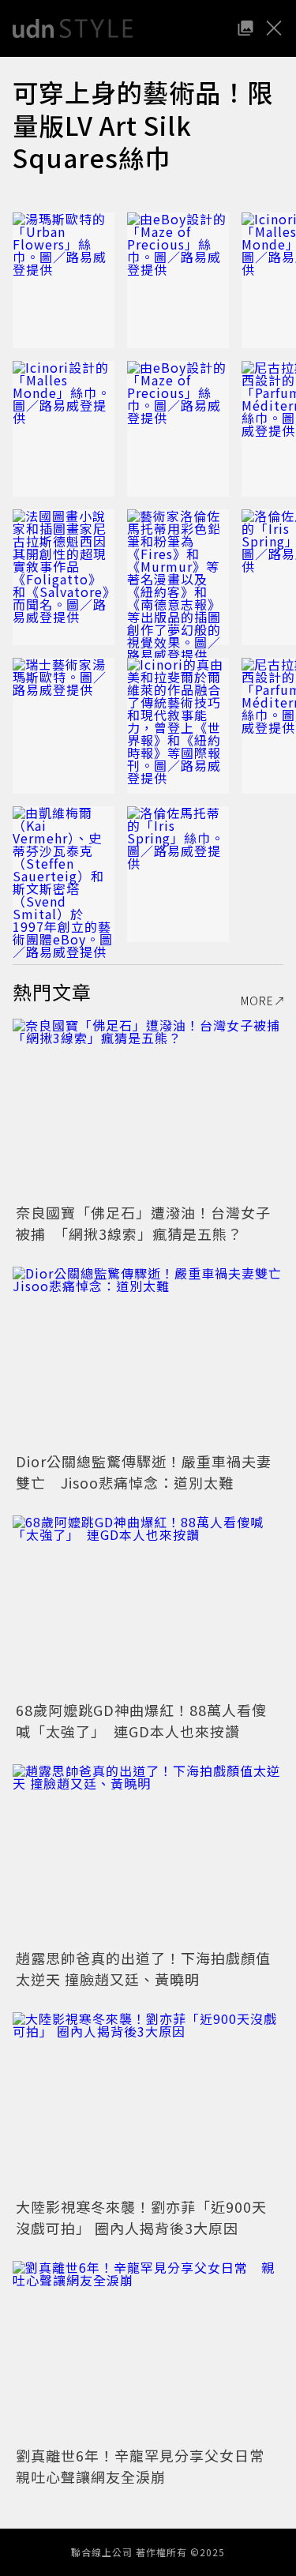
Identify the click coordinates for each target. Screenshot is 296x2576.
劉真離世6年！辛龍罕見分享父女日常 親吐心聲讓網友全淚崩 (148, 2466)
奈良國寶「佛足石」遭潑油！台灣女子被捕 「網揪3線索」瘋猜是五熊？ (143, 1223)
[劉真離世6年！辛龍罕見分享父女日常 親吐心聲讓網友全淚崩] (148, 2351)
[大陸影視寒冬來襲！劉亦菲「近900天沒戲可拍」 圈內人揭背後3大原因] (148, 2103)
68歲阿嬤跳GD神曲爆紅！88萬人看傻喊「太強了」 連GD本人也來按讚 (141, 1720)
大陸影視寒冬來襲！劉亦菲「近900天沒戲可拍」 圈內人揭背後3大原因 (141, 2217)
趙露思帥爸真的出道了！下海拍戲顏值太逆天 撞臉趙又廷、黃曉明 (143, 1968)
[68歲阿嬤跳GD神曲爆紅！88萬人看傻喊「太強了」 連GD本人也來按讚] (148, 1606)
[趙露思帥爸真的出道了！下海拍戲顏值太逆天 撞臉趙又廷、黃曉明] (148, 1855)
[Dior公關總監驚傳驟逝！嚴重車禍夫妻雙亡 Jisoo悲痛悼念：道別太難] (148, 1357)
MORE (257, 1001)
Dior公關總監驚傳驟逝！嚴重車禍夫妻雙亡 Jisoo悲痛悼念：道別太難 (144, 1472)
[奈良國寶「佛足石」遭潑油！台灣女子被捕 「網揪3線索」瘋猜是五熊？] (148, 1109)
